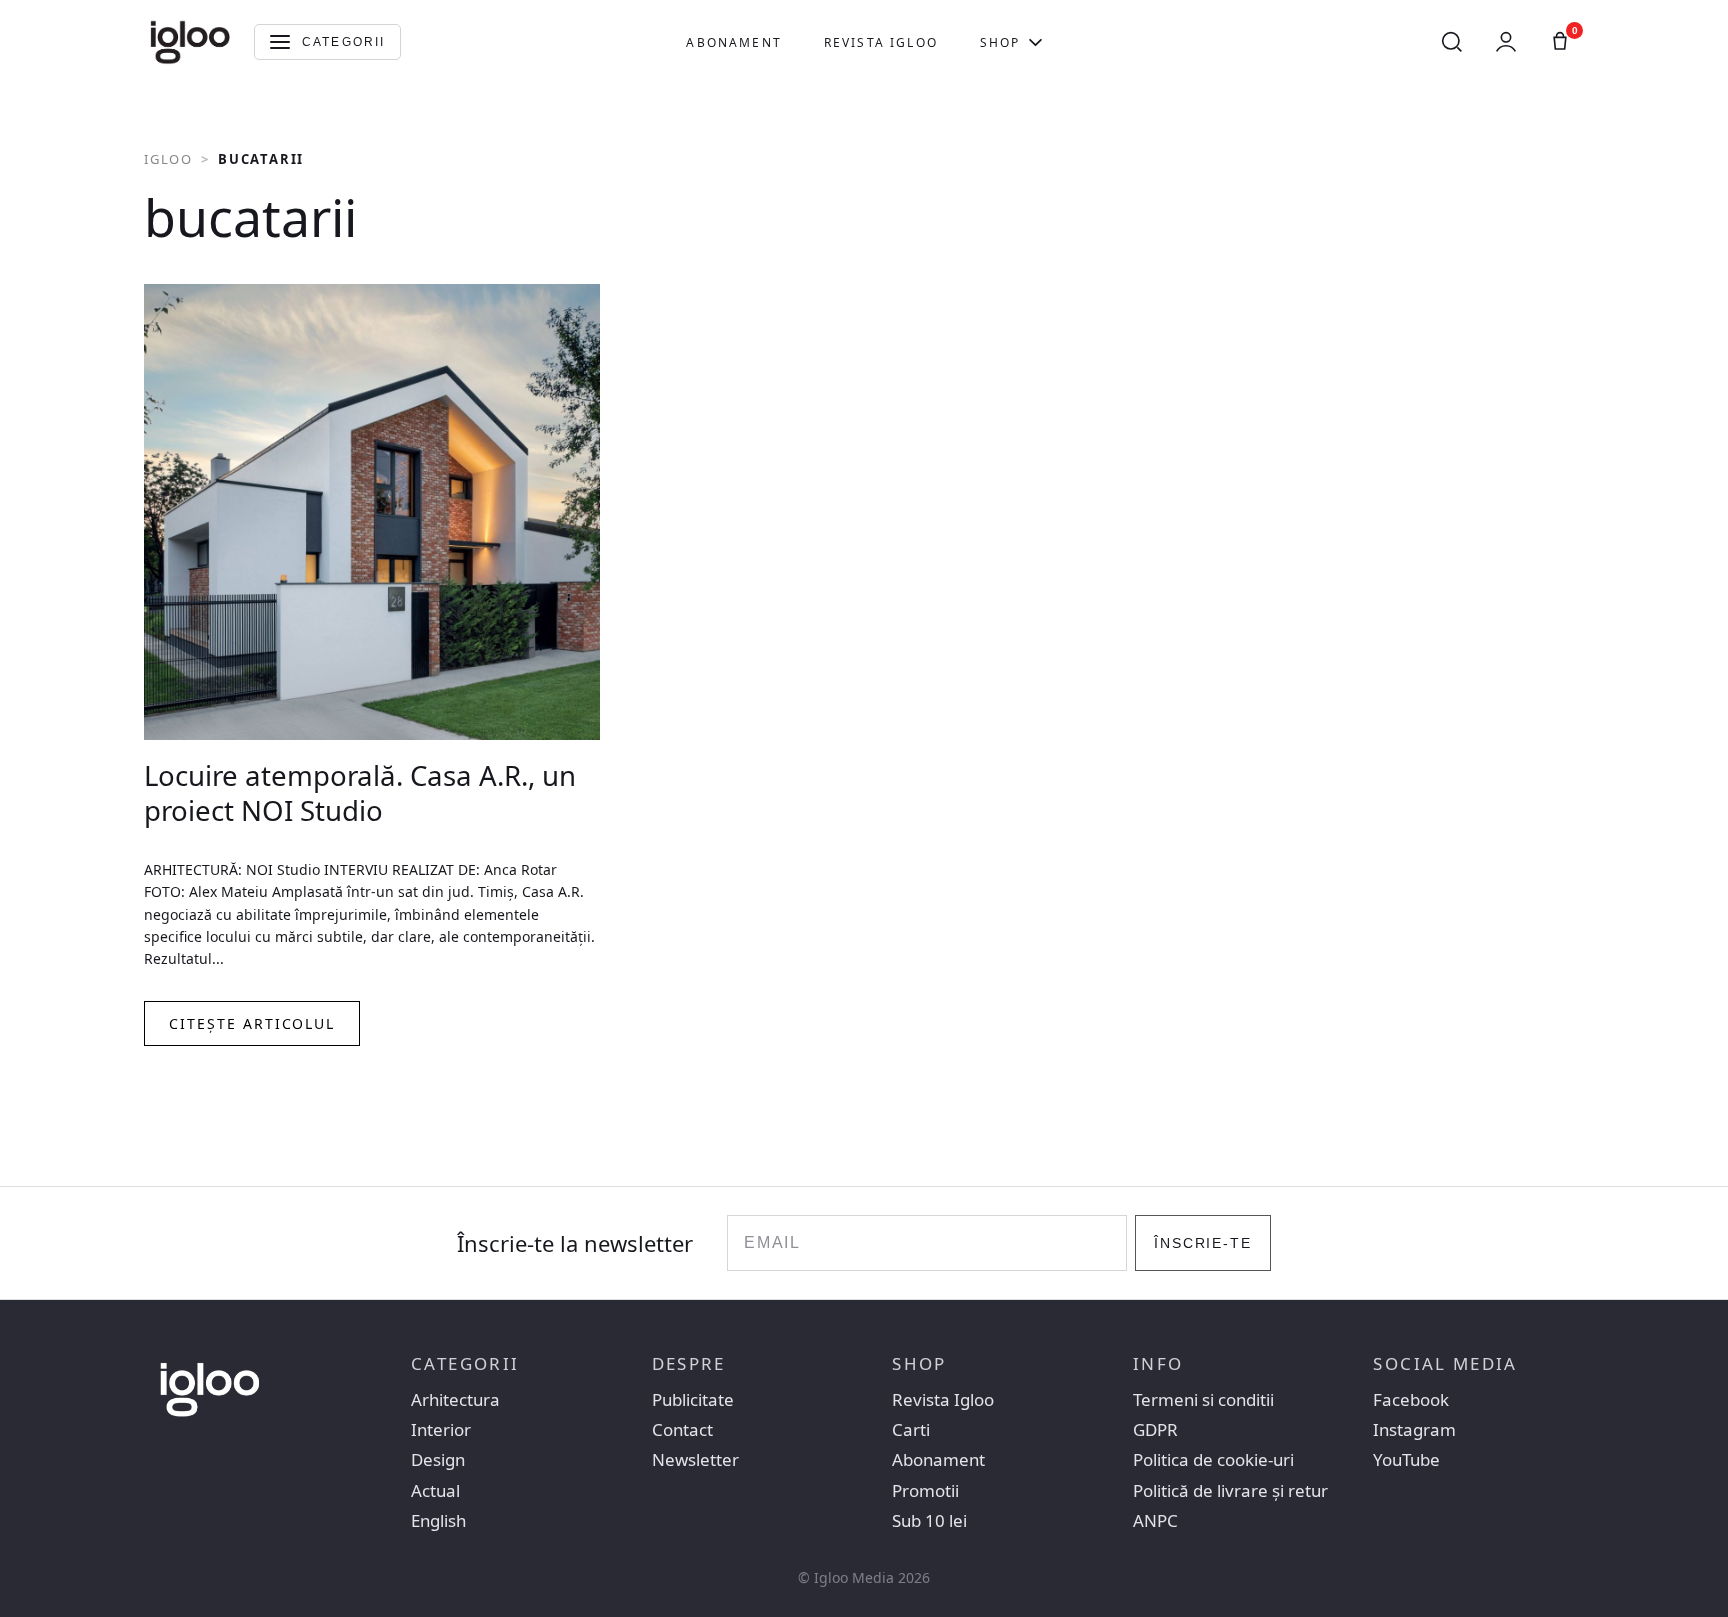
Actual (435, 1491)
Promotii (925, 1491)
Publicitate (693, 1400)
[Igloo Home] (190, 42)
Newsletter (695, 1460)
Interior (441, 1430)
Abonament (733, 42)
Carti (911, 1430)
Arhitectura (455, 1400)
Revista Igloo (881, 42)
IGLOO (168, 159)
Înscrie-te (1203, 1243)
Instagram (1414, 1430)
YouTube (1406, 1460)
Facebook (1411, 1400)
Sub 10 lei (929, 1521)
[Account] (1506, 42)
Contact (682, 1430)
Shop (1000, 42)
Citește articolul (252, 1023)
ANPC (1155, 1521)
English (438, 1521)
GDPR (1155, 1430)
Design (438, 1460)
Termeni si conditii (1203, 1400)
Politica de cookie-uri (1213, 1460)
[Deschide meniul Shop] (1035, 42)
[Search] (1452, 42)
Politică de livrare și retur (1230, 1491)
